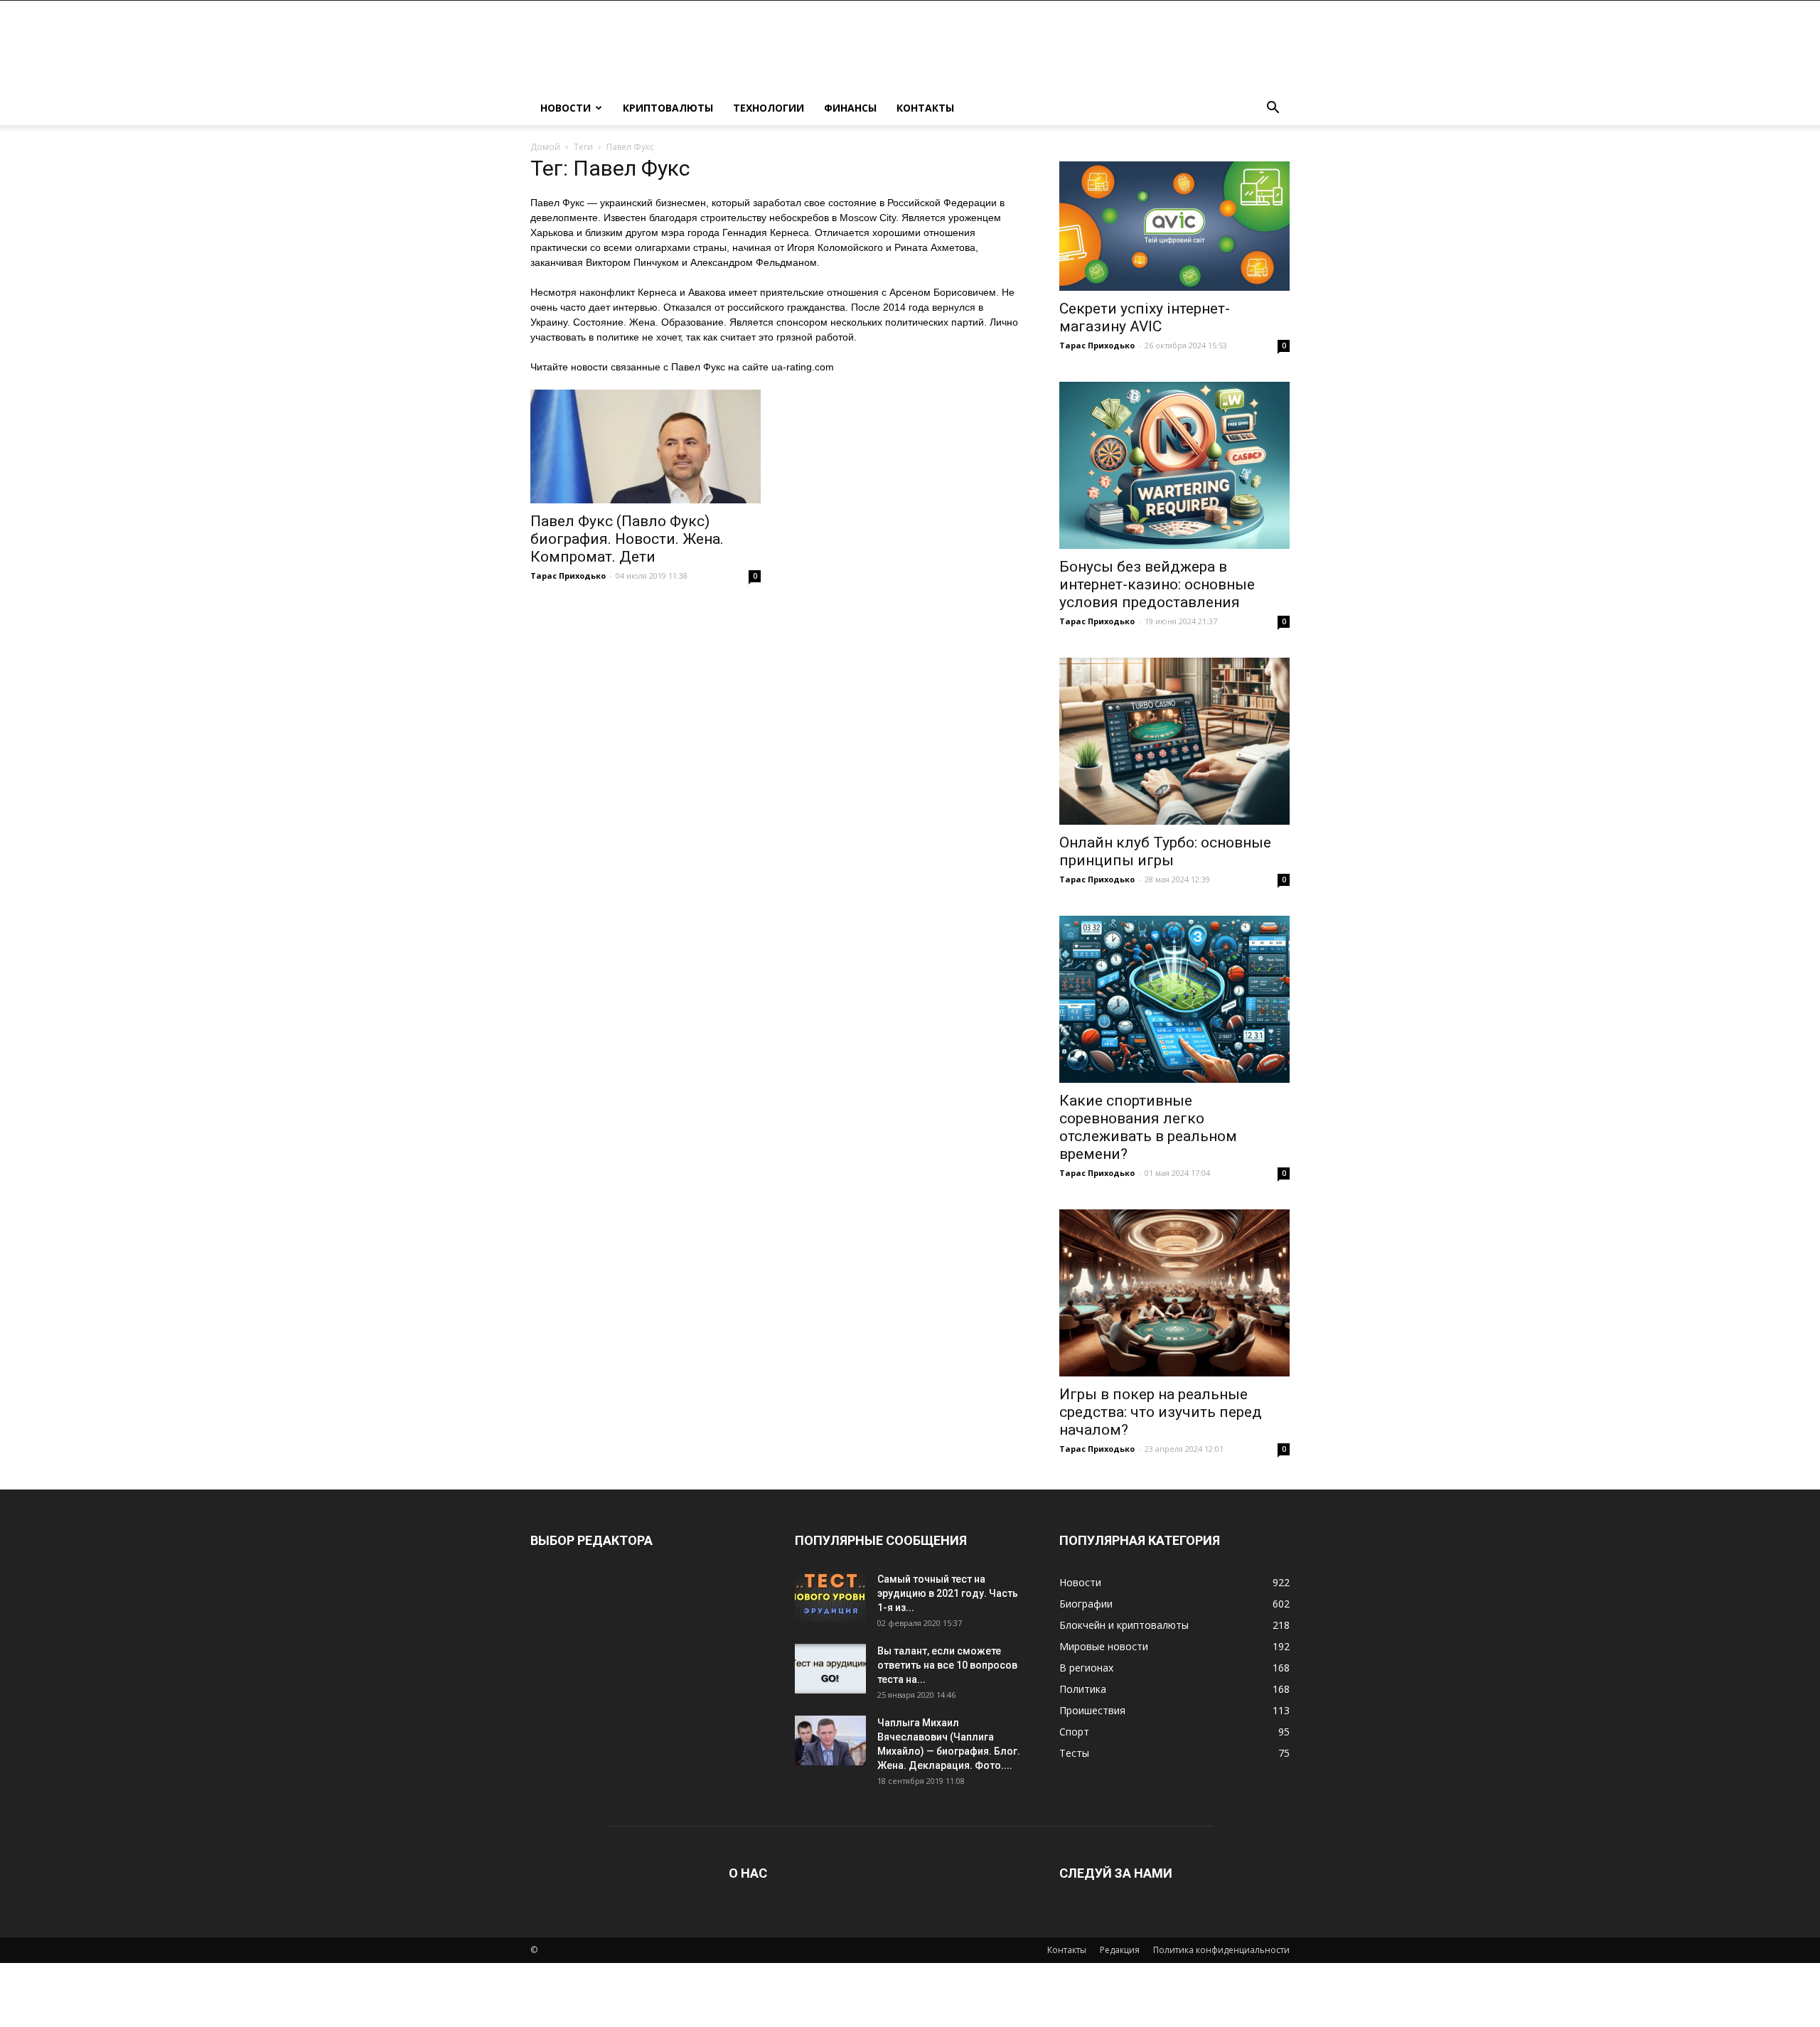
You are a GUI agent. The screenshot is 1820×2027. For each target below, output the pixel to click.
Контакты (925, 108)
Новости (566, 108)
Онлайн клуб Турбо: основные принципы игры (1165, 851)
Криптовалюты (668, 108)
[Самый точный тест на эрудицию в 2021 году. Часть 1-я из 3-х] (830, 1597)
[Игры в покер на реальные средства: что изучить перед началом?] (1174, 1293)
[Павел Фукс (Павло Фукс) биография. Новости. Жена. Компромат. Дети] (646, 446)
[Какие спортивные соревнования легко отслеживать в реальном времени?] (1174, 999)
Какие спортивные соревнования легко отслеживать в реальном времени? (1148, 1127)
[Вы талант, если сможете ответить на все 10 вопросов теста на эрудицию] (830, 1669)
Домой (545, 147)
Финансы (850, 108)
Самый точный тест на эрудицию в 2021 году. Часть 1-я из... (948, 1593)
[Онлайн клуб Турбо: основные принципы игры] (1174, 741)
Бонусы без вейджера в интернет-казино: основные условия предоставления (1157, 584)
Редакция (1120, 1950)
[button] (1273, 109)
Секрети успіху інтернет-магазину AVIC (1145, 317)
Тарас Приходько (568, 576)
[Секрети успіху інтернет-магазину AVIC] (1174, 226)
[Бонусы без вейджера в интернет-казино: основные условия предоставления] (1174, 465)
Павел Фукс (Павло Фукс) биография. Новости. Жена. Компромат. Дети (627, 539)
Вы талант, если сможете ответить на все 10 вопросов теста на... (947, 1665)
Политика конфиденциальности (1221, 1950)
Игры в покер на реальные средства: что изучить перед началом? (1161, 1412)
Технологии (769, 108)
